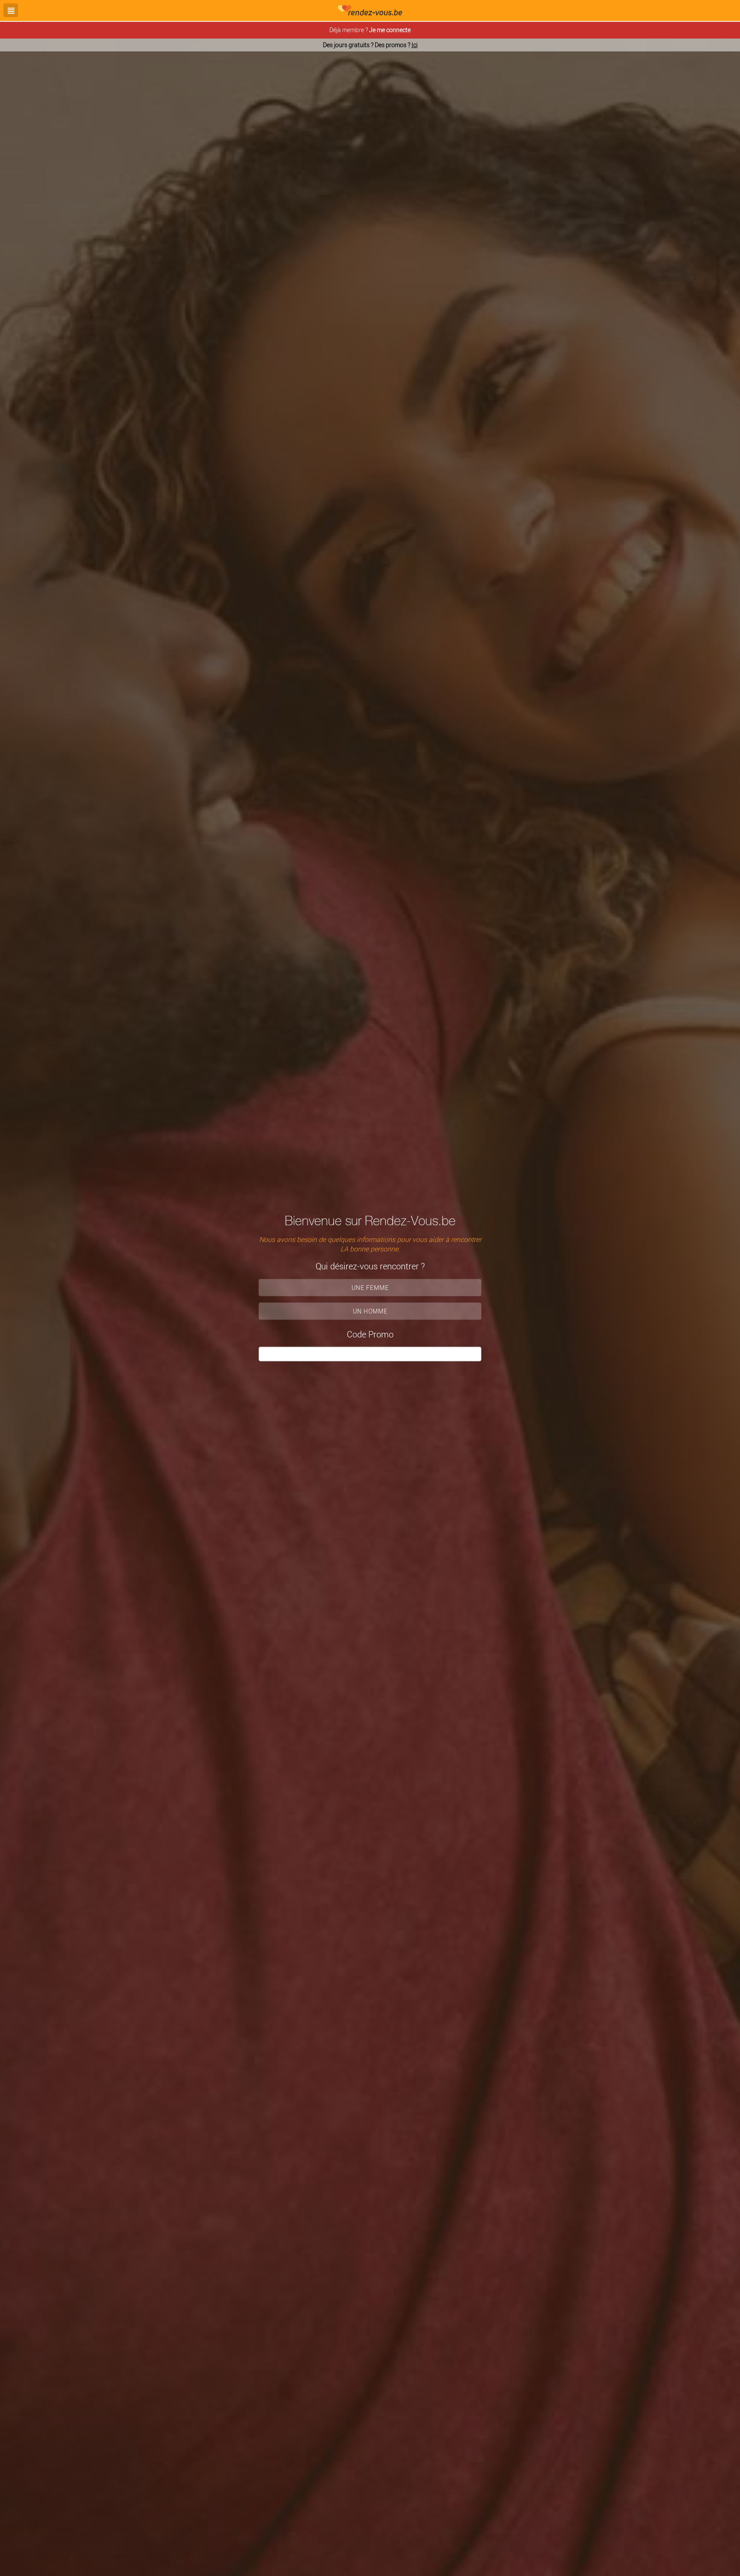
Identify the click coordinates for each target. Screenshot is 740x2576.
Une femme (370, 1287)
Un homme (370, 1311)
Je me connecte (390, 30)
